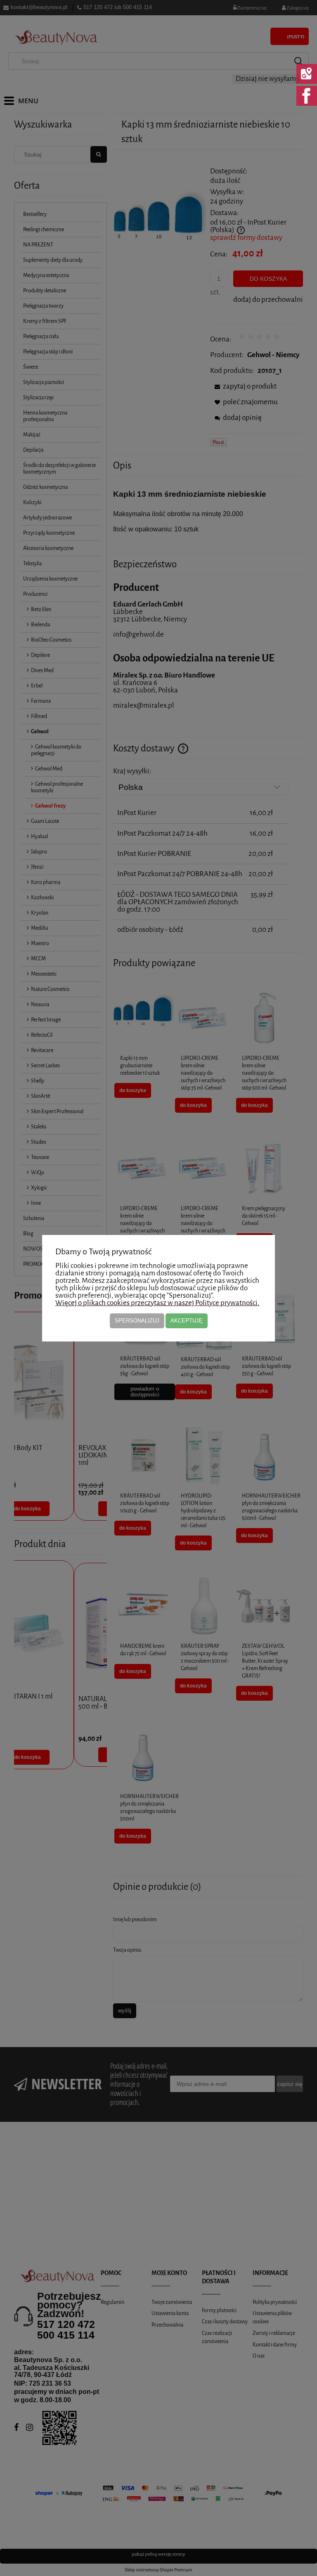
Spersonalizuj (137, 1321)
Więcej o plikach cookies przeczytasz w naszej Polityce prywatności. (157, 1303)
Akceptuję (187, 1321)
